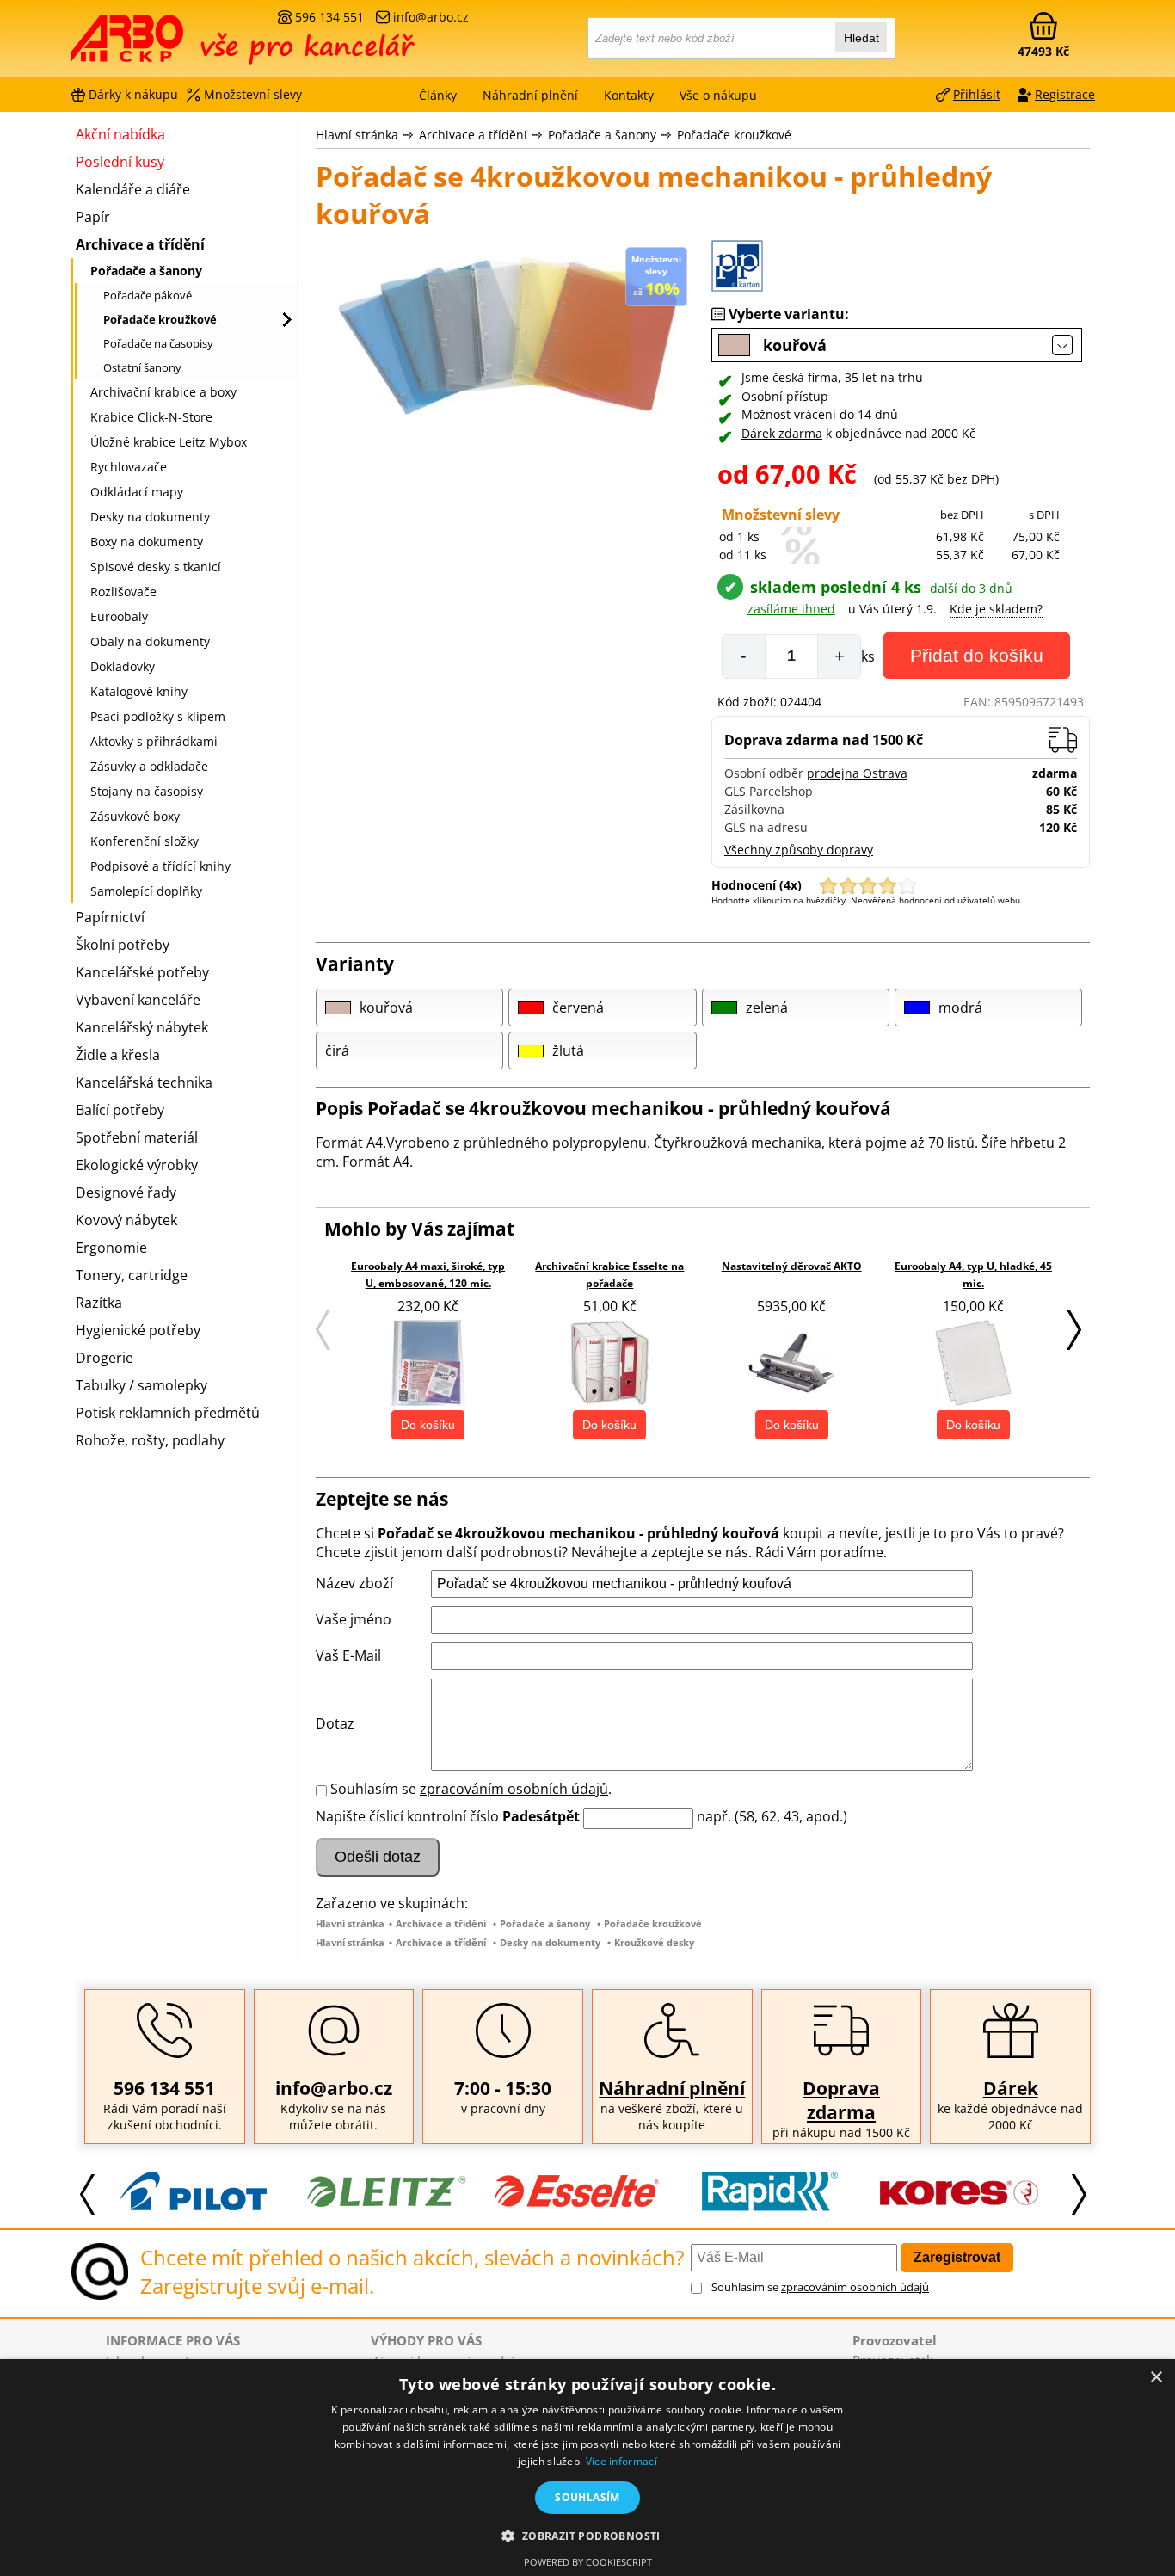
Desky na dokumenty (550, 1942)
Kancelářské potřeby (142, 972)
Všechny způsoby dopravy (799, 850)
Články (438, 95)
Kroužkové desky (654, 1942)
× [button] (1156, 2378)
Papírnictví (110, 917)
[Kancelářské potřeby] (165, 45)
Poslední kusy (120, 162)
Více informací (621, 2461)
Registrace (1065, 94)
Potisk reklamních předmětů (168, 1413)
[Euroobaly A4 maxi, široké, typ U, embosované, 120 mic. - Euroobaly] (428, 1363)
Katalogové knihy (139, 691)
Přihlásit (977, 94)
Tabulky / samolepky (141, 1385)
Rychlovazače (129, 467)
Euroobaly (119, 616)
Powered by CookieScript (588, 2562)
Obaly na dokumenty (150, 641)
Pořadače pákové (148, 295)
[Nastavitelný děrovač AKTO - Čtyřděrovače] (791, 1363)
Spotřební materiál (137, 1137)
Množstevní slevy (253, 94)
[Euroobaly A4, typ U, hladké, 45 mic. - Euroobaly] (973, 1363)
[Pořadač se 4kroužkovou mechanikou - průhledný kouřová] (505, 342)
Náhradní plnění (672, 2088)
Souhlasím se (820, 2287)
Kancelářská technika (144, 1082)
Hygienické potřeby (138, 1330)
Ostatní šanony (142, 367)
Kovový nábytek (126, 1220)
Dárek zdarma (782, 433)
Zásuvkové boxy (135, 816)
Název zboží (354, 1583)
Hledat (861, 38)
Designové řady (126, 1192)
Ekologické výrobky (137, 1165)
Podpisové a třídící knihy (160, 866)
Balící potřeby (120, 1110)
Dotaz (335, 1723)
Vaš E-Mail (348, 1655)
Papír (93, 217)
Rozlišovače (123, 592)
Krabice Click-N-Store (151, 417)
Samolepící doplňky (146, 891)
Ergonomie (111, 1248)
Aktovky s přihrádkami (154, 741)
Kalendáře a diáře (133, 189)
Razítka (99, 1303)
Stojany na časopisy (147, 791)
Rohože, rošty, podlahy (150, 1440)
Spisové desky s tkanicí (156, 567)
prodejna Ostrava (857, 773)
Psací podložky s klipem (158, 716)
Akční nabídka (120, 134)
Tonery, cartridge (132, 1275)
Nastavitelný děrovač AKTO (792, 1266)
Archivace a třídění (473, 135)
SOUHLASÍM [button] (587, 2497)
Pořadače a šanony (602, 135)
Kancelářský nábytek (142, 1027)
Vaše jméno (354, 1619)
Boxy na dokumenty (147, 542)
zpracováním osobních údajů (514, 1789)
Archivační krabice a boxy (163, 392)
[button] (587, 2535)
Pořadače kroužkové (734, 135)
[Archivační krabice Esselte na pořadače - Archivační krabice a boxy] (610, 1363)
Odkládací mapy (137, 492)
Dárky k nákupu (133, 94)
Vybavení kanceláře (138, 1000)
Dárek (1011, 2088)
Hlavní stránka (357, 135)
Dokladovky (123, 666)
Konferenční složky (145, 841)
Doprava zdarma (841, 2100)
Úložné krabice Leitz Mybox (169, 442)
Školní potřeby (123, 945)
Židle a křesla (118, 1055)
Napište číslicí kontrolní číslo (407, 1816)
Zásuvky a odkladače (149, 766)
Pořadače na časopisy (158, 343)
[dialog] (587, 2468)
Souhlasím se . (471, 1789)
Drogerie (105, 1358)
